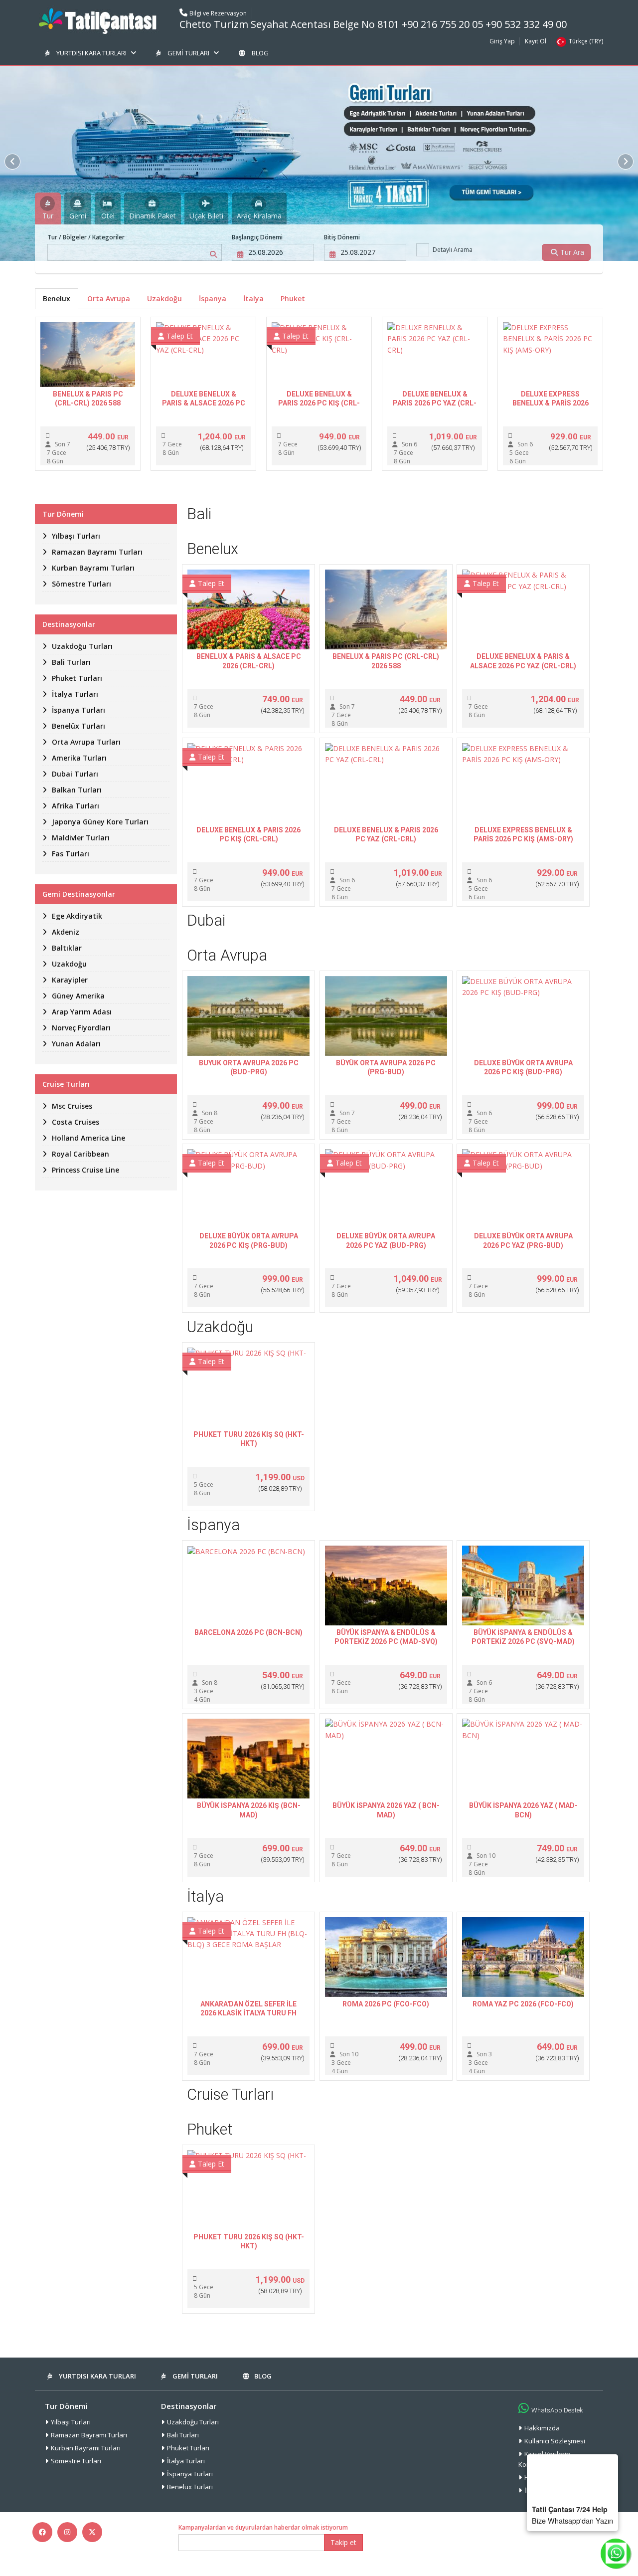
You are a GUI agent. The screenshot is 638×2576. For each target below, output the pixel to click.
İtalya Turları (186, 2461)
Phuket (293, 298)
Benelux (57, 298)
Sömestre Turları (76, 2461)
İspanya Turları (190, 2474)
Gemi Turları (188, 53)
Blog (260, 53)
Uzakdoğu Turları (193, 2422)
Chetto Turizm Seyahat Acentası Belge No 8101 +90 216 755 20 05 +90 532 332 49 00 (373, 24)
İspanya (213, 298)
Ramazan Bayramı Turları (89, 2435)
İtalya (253, 298)
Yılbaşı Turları (71, 2422)
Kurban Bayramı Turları (86, 2448)
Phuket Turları (188, 2448)
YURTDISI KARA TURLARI (91, 53)
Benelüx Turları (190, 2487)
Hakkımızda (542, 2428)
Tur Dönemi (66, 2406)
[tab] (48, 208)
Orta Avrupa (109, 298)
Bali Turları (183, 2435)
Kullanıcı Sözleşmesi (555, 2441)
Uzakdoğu (164, 298)
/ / (86, 237)
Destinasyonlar (189, 2406)
